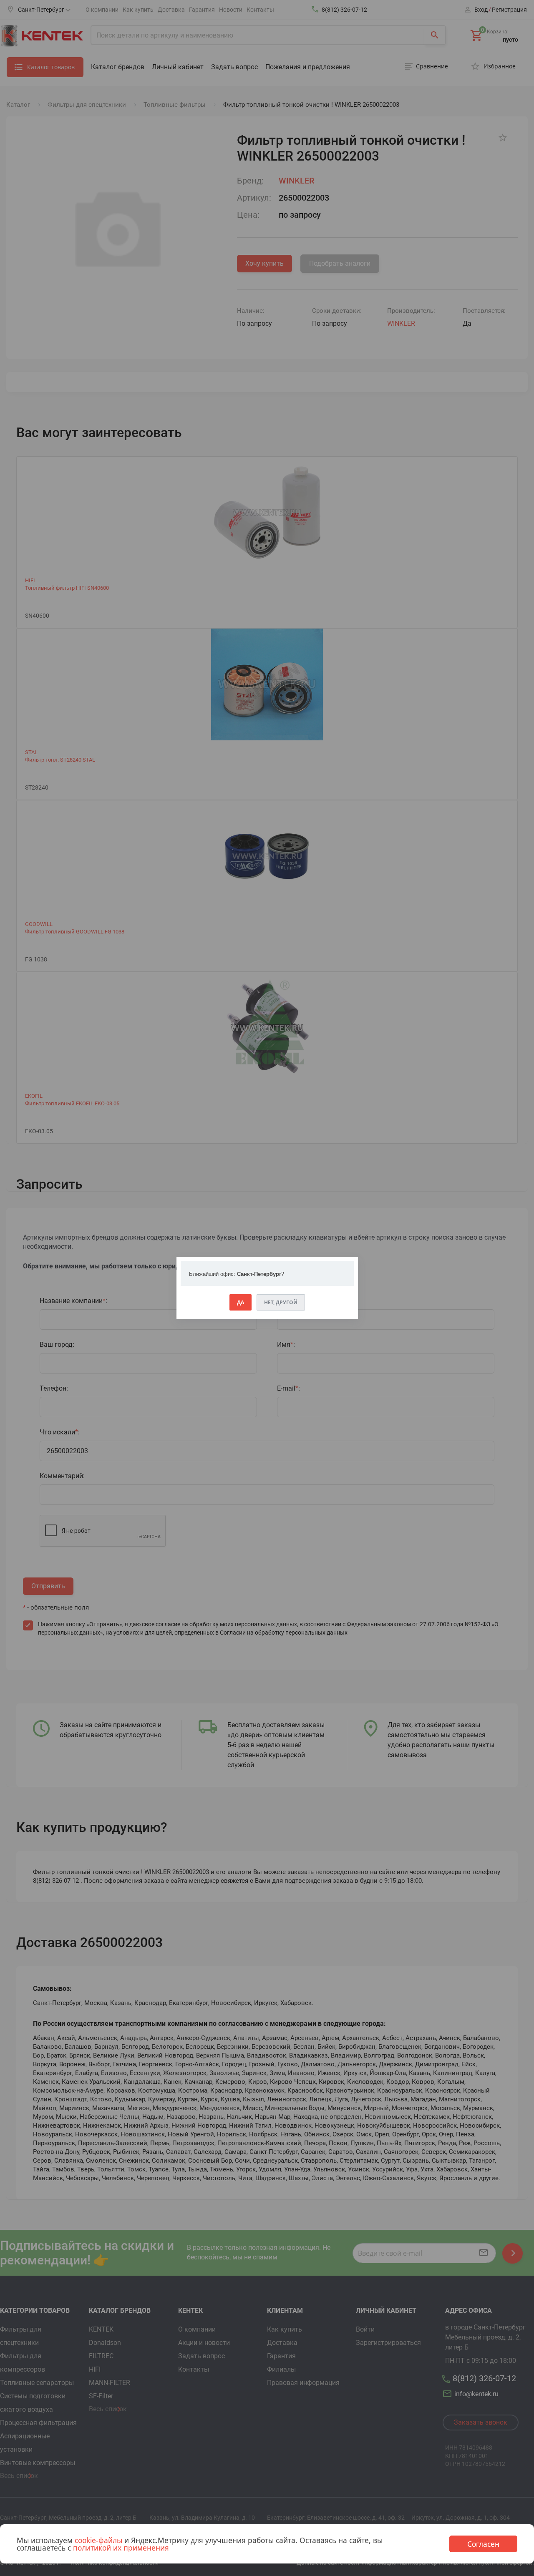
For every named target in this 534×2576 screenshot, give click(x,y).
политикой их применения (121, 2548)
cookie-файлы (98, 2540)
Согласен (483, 2544)
